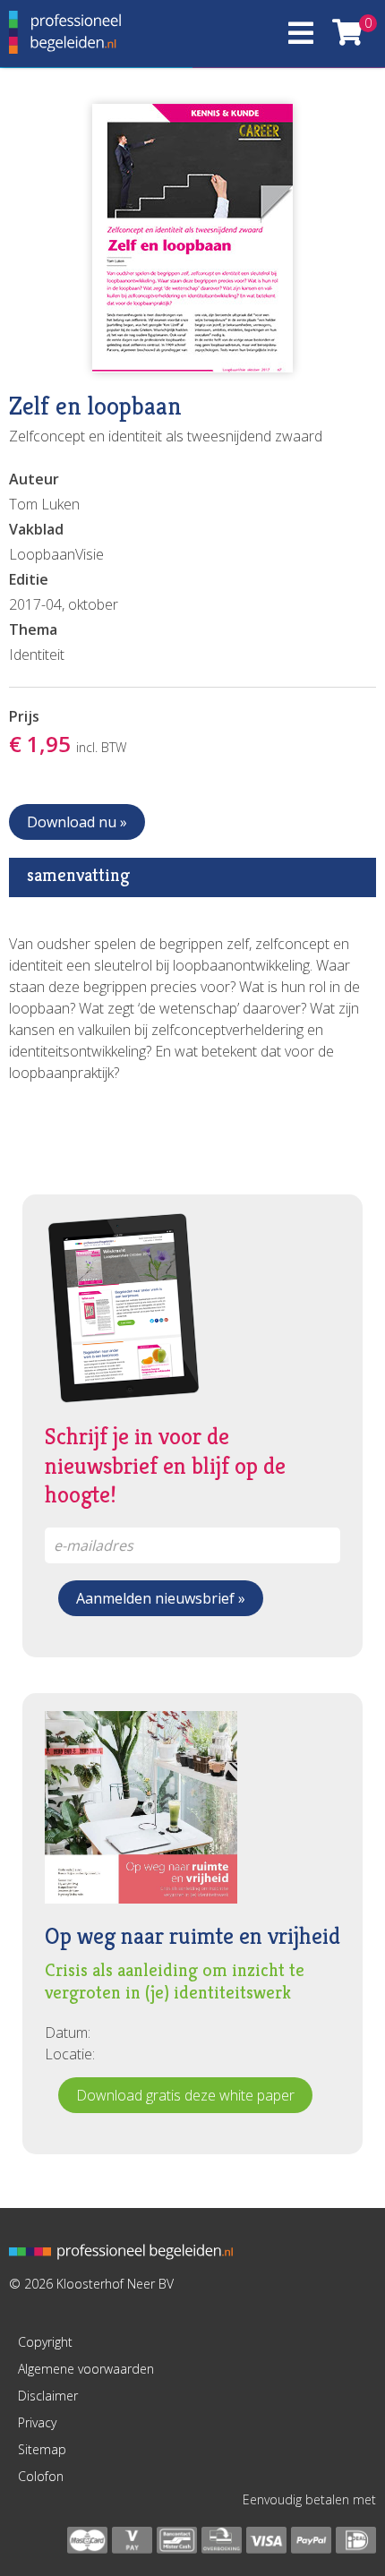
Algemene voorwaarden (86, 2369)
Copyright (45, 2342)
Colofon (41, 2476)
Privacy (37, 2422)
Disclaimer (48, 2396)
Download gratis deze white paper (185, 2095)
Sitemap (42, 2449)
